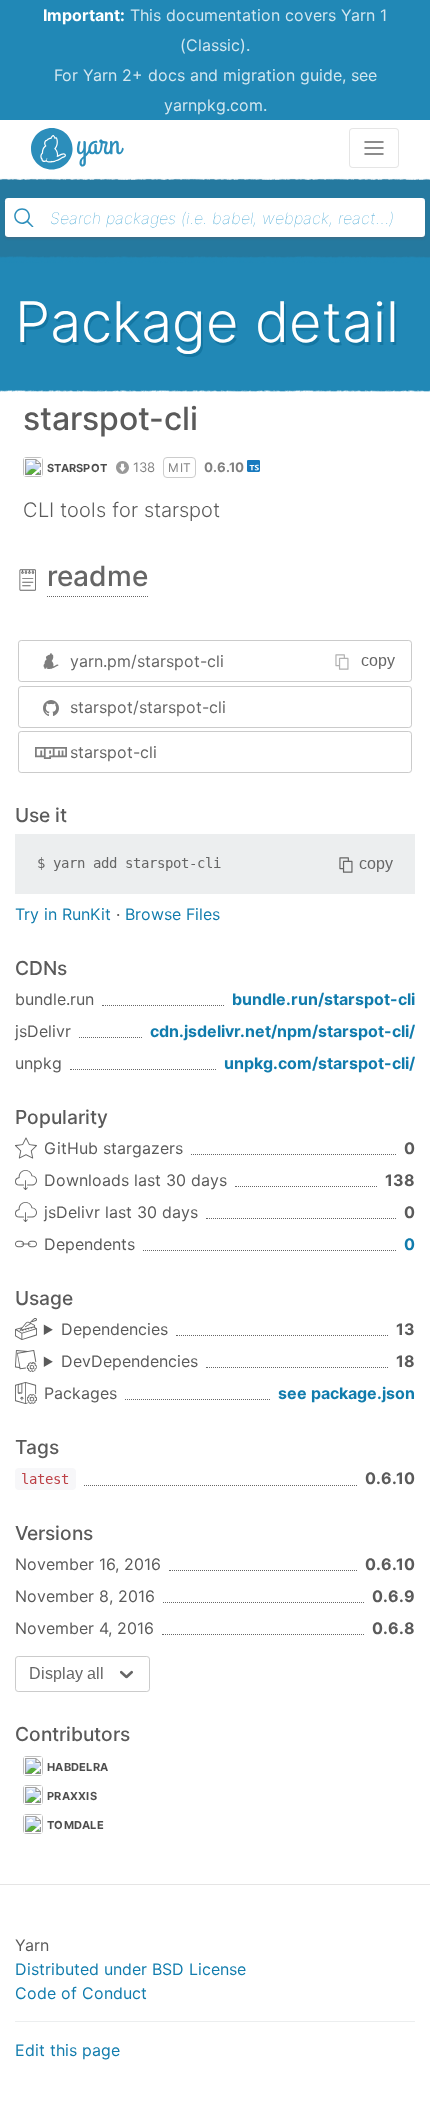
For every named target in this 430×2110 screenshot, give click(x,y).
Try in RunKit (63, 914)
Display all (66, 1673)
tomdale (75, 1825)
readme (97, 576)
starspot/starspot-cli (148, 707)
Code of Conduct (81, 1993)
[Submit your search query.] (24, 218)
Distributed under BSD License (130, 1969)
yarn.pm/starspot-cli (147, 661)
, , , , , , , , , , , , (106, 1330)
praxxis (72, 1796)
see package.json (346, 1393)
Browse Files (172, 914)
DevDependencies (129, 1361)
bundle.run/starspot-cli (323, 999)
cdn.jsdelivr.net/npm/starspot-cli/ (282, 1031)
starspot (77, 468)
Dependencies (114, 1329)
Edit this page (67, 2050)
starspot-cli (113, 752)
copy (378, 660)
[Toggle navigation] (374, 148)
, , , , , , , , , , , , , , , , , (121, 1362)
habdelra (77, 1767)
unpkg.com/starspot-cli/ (319, 1063)
